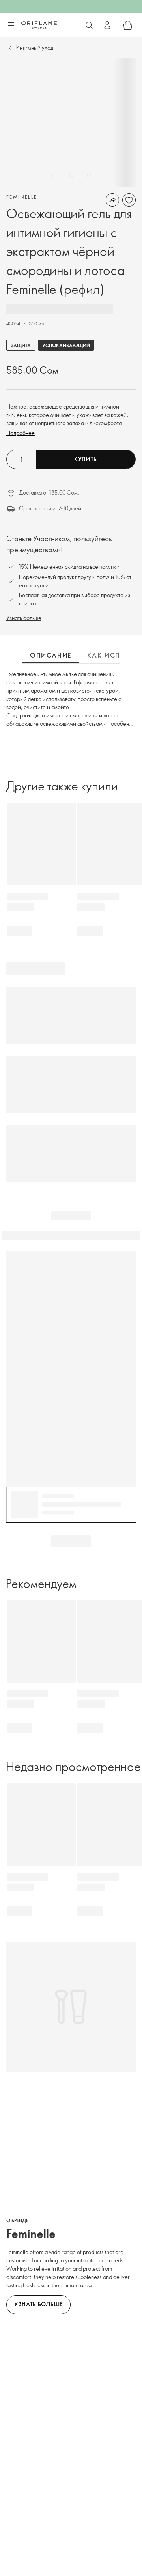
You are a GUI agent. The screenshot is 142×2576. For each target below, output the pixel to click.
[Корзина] (128, 25)
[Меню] (11, 26)
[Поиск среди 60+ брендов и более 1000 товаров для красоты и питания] (89, 25)
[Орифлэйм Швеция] (39, 25)
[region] (71, 123)
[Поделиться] (112, 200)
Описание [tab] (51, 655)
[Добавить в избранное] (129, 200)
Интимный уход (34, 48)
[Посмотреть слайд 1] (53, 176)
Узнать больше (24, 618)
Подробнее (21, 433)
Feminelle (22, 197)
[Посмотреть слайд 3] (89, 176)
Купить (86, 459)
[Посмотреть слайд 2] (71, 176)
